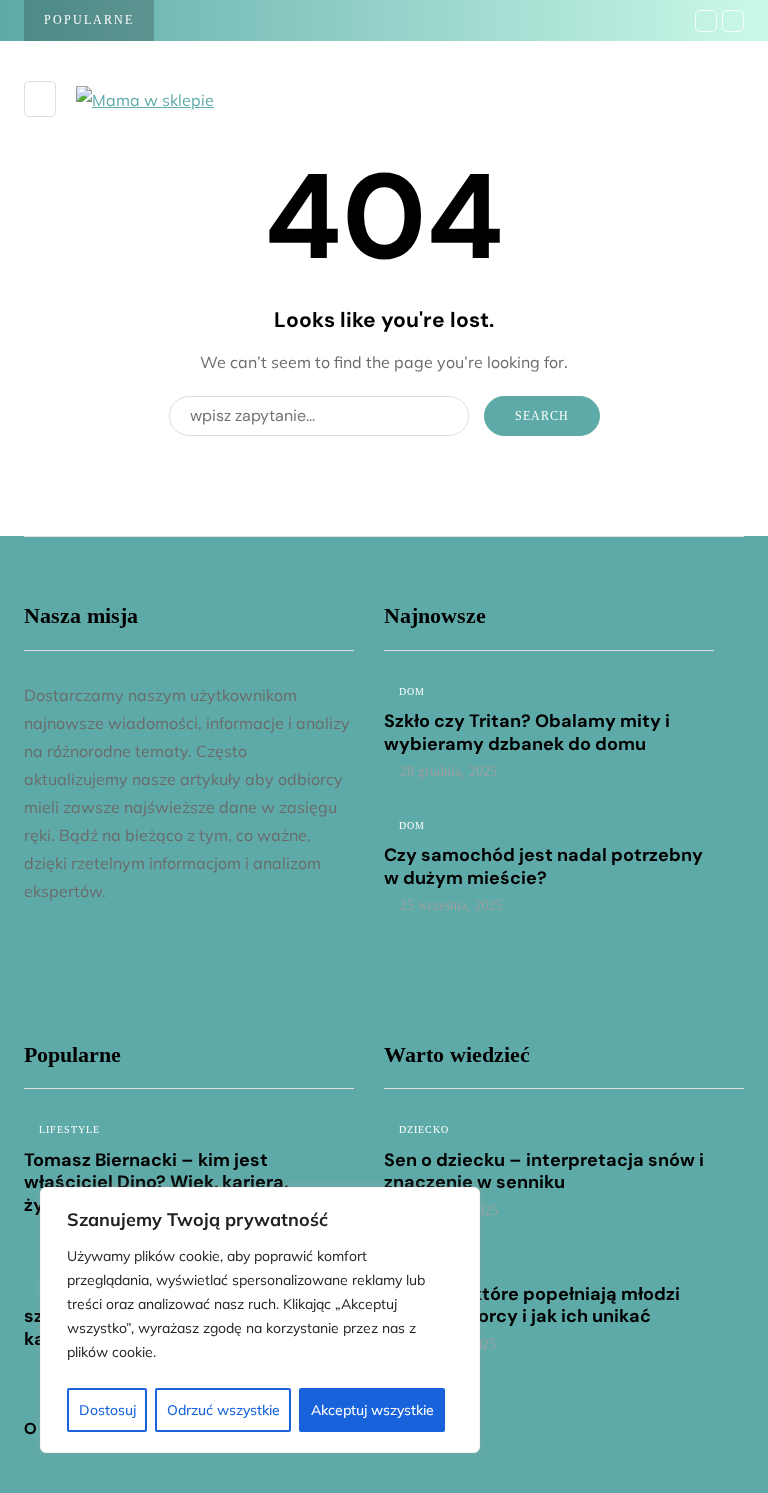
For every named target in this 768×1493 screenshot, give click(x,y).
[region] (260, 1320)
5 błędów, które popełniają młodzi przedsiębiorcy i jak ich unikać (532, 1305)
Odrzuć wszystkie (223, 1410)
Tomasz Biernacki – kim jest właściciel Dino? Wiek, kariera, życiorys (156, 1182)
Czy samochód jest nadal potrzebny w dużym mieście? (543, 866)
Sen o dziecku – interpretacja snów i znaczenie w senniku (544, 1171)
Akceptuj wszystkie (372, 1410)
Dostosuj (107, 1410)
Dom (412, 691)
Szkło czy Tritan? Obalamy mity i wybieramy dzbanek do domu (527, 732)
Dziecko (424, 1129)
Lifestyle (69, 1129)
